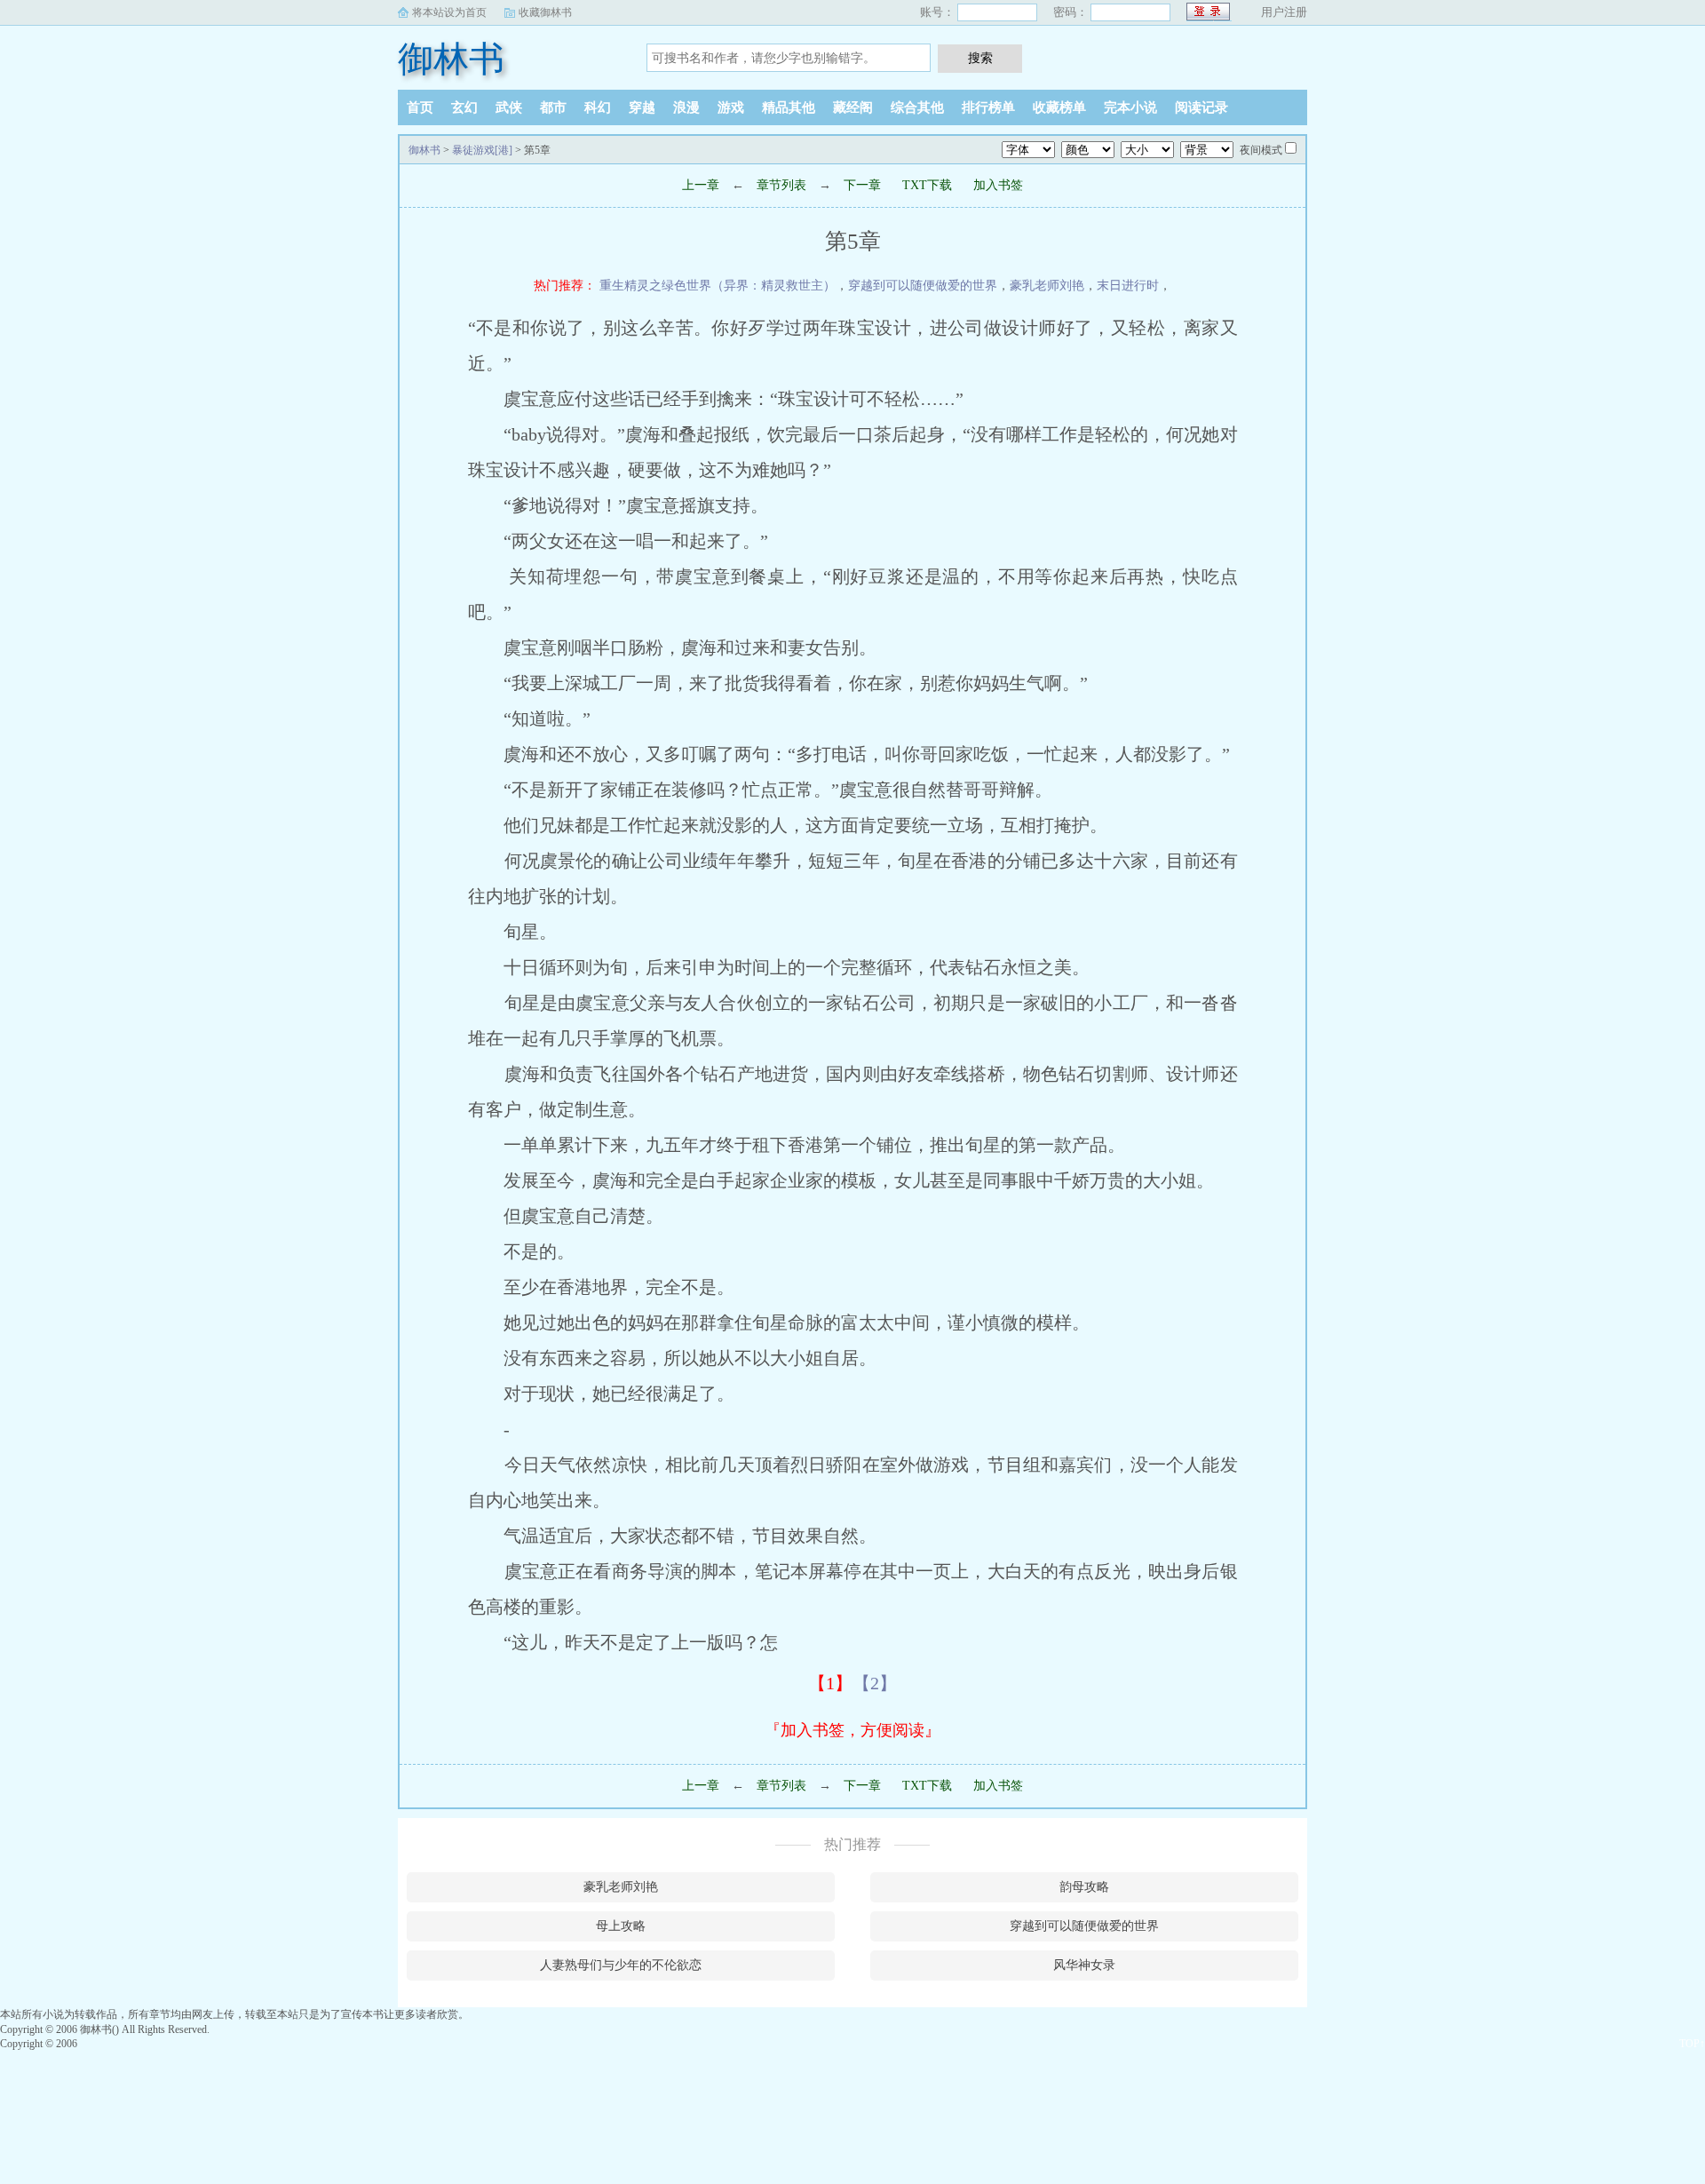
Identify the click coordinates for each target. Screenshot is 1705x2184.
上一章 (701, 185)
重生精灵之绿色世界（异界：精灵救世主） (718, 286)
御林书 (451, 59)
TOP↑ (1692, 2044)
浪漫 (686, 107)
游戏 (731, 107)
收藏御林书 (545, 12)
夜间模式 (1261, 150)
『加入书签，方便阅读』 (852, 1730)
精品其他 (789, 107)
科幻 (598, 107)
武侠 (509, 107)
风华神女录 (1084, 1965)
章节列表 (781, 185)
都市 (553, 107)
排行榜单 (988, 107)
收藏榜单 (1059, 107)
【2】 (875, 1683)
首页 (420, 107)
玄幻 (464, 107)
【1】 (830, 1683)
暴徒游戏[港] (482, 150)
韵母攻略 (1084, 1887)
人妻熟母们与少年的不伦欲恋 (621, 1965)
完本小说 (1130, 107)
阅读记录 (1201, 107)
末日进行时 (1128, 286)
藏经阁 (853, 107)
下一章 (862, 185)
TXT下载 (927, 185)
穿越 (642, 107)
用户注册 (1284, 12)
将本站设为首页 (449, 12)
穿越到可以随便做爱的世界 (923, 286)
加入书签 (998, 185)
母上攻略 (621, 1926)
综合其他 (917, 107)
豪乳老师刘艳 (1047, 286)
